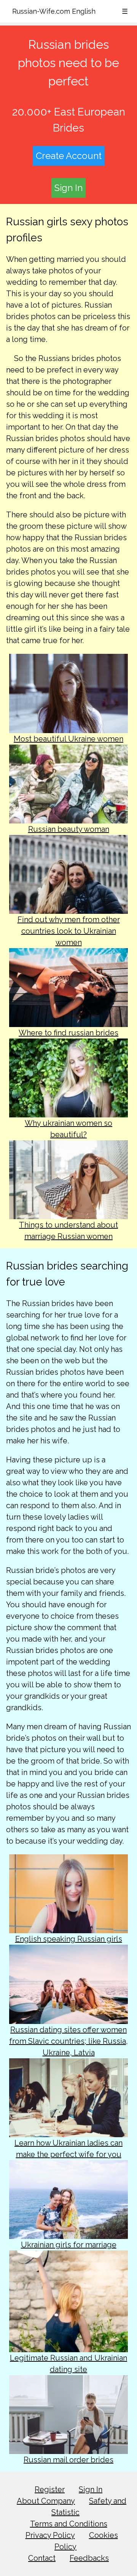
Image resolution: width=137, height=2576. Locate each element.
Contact (42, 2558)
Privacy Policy (50, 2535)
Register (50, 2489)
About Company (46, 2501)
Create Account (69, 156)
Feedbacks (89, 2558)
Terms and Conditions (69, 2524)
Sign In (68, 188)
